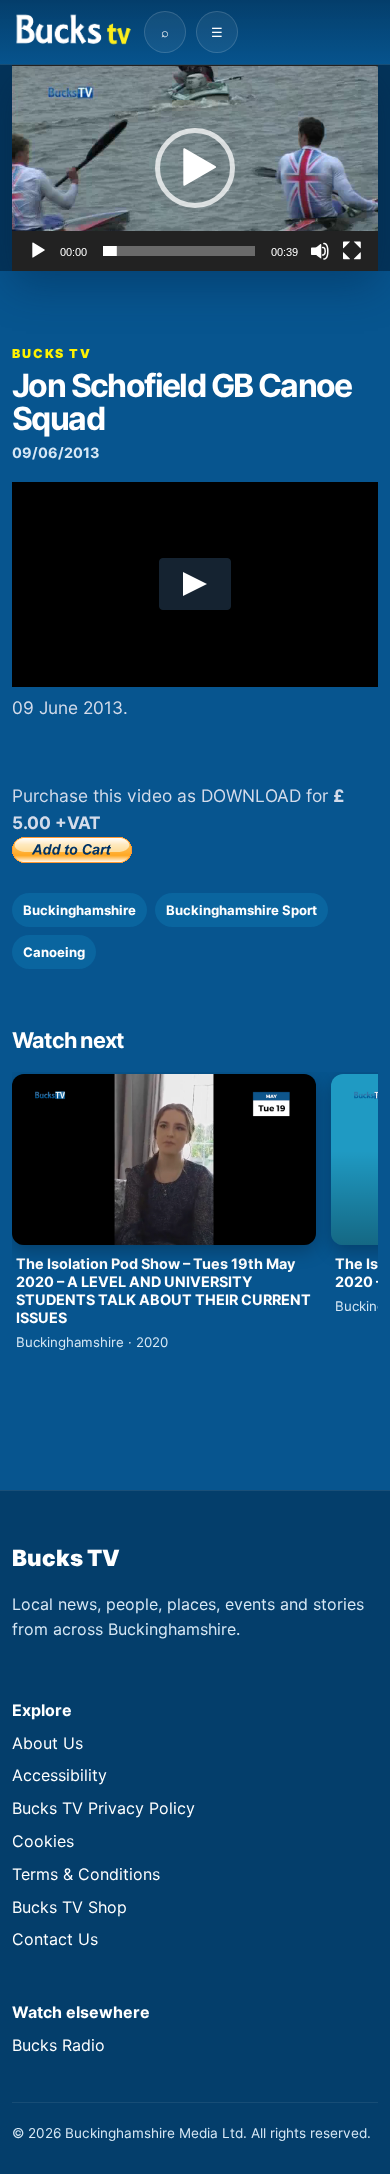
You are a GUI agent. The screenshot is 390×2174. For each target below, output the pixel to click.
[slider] (179, 251)
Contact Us (55, 1939)
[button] (195, 168)
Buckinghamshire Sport (241, 910)
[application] (195, 168)
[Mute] (320, 251)
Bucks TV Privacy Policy (103, 1808)
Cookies (43, 1841)
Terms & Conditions (86, 1874)
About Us (47, 1743)
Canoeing (54, 952)
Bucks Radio (58, 2045)
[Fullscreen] (352, 251)
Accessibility (59, 1775)
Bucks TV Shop (69, 1907)
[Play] (38, 251)
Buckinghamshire (79, 910)
